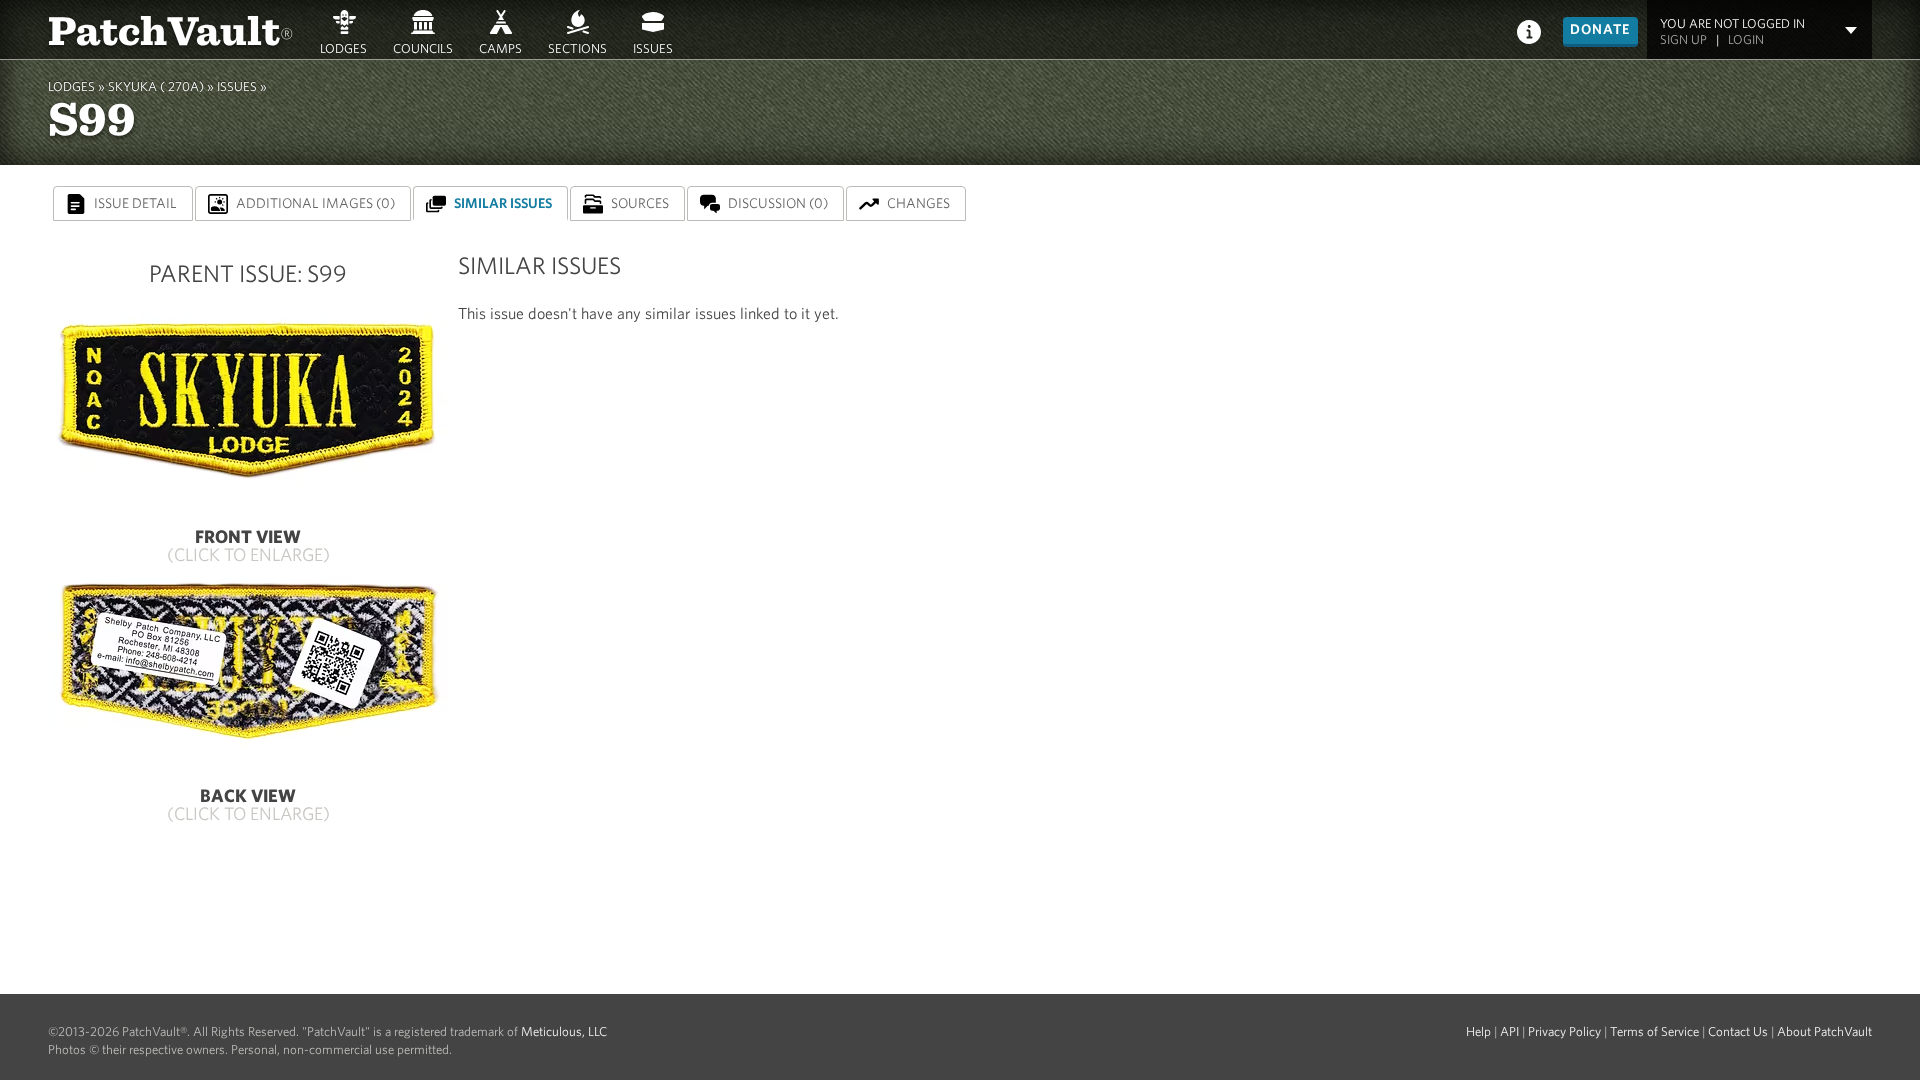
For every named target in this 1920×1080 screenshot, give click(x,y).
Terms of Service (1654, 1031)
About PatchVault (1824, 1031)
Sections (577, 48)
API (1509, 1031)
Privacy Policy (1564, 1031)
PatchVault (171, 29)
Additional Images (315, 203)
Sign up (1683, 39)
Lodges (343, 48)
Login (1746, 39)
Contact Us (1738, 1031)
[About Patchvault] (1529, 30)
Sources (640, 203)
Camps (500, 48)
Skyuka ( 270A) (156, 86)
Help (1478, 1031)
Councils (423, 48)
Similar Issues (503, 203)
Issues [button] (653, 48)
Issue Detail (135, 203)
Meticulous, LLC (564, 1031)
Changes (918, 203)
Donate (1600, 29)
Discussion (778, 203)
